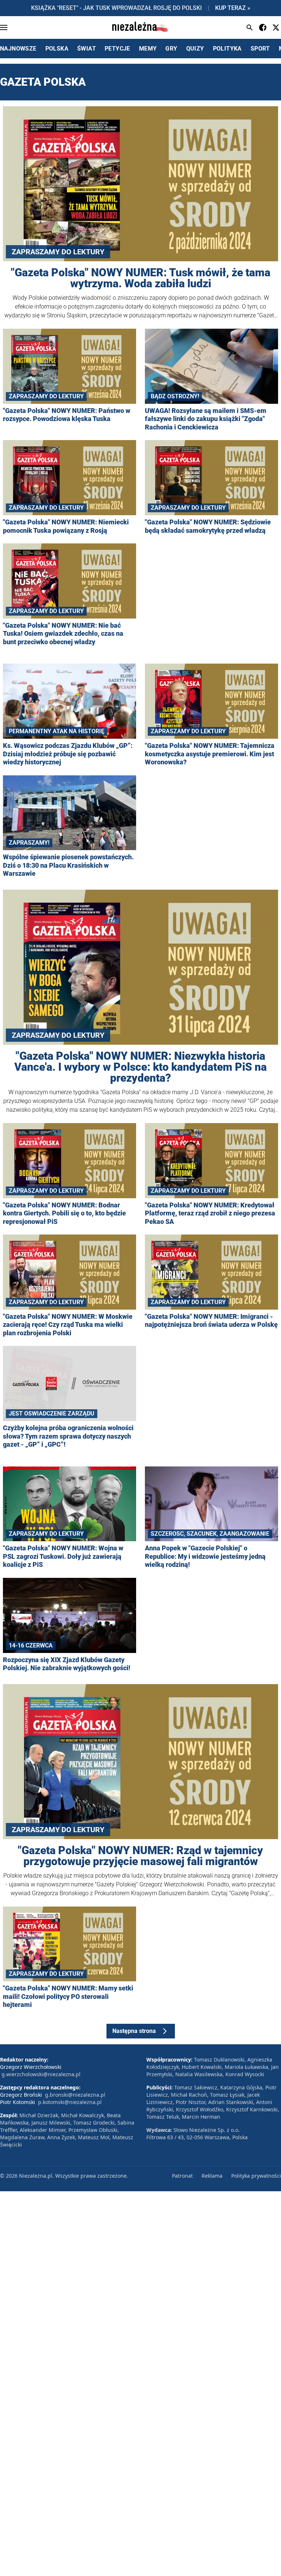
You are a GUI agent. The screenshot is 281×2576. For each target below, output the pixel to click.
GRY (171, 49)
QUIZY (195, 49)
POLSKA (57, 49)
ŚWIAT (87, 49)
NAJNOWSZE (18, 49)
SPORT (260, 49)
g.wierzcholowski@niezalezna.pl (41, 2074)
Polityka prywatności (256, 2176)
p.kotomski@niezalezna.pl (70, 2102)
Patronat (182, 2176)
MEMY (148, 49)
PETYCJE (117, 49)
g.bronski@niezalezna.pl (75, 2095)
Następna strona (134, 2031)
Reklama (212, 2176)
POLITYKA (227, 49)
